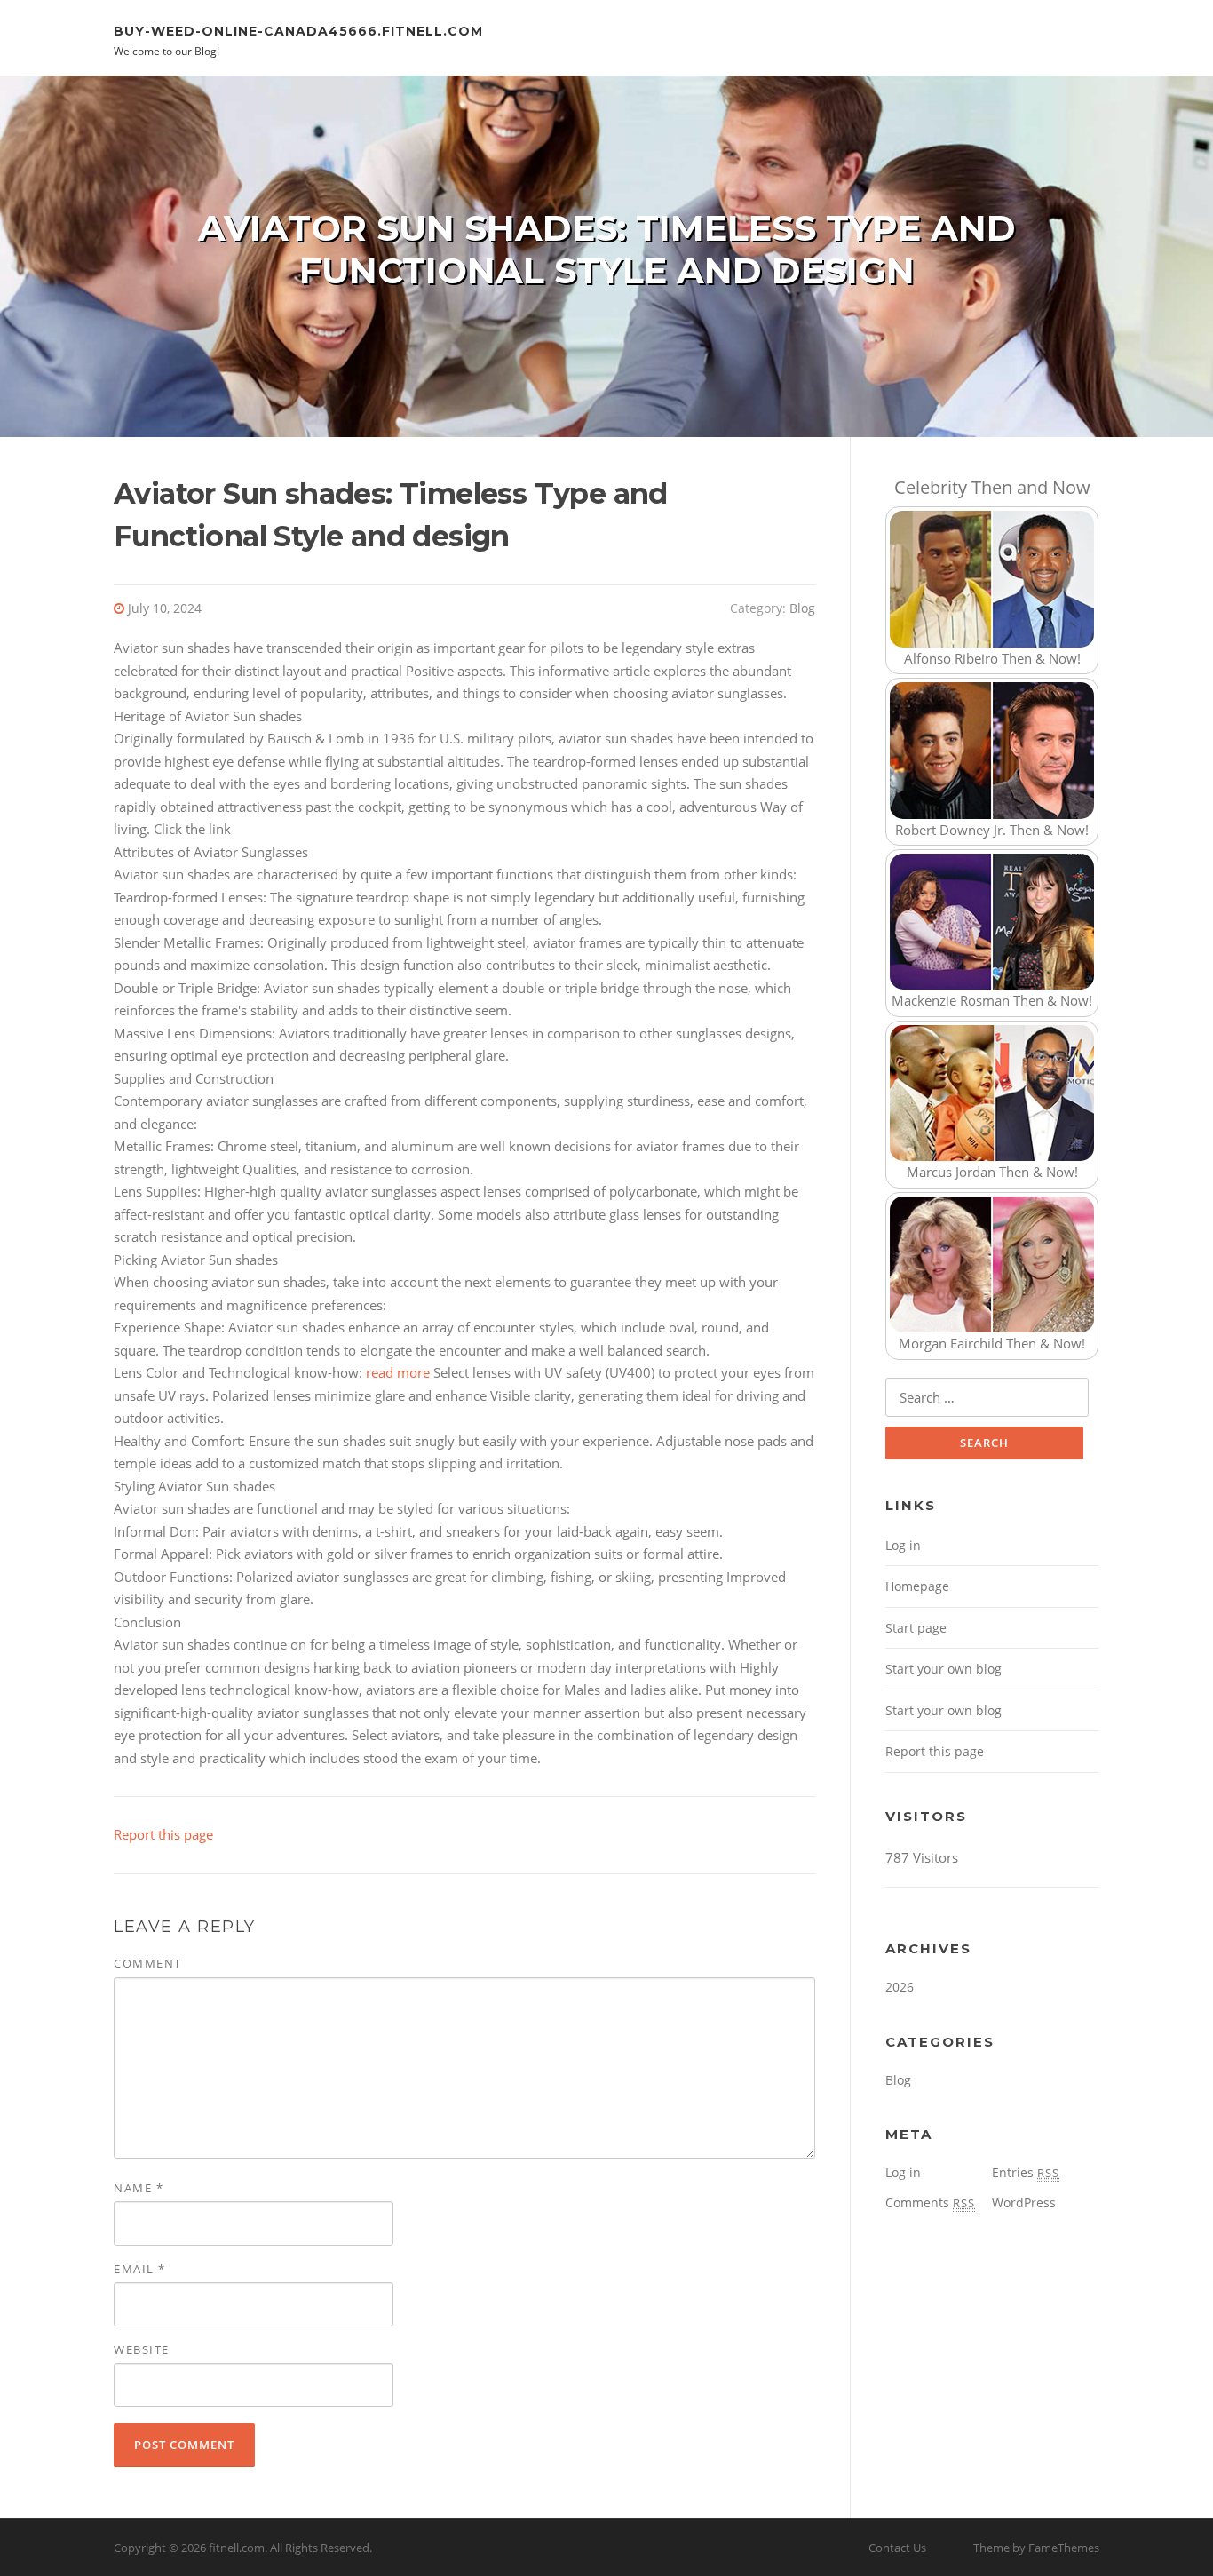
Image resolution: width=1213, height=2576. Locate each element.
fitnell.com (237, 2548)
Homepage (917, 1586)
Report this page (163, 1834)
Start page (916, 1628)
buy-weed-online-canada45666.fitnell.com (298, 30)
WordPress (1024, 2202)
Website (142, 2349)
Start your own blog (943, 1669)
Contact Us (897, 2548)
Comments (930, 2202)
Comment (148, 1963)
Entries (1026, 2172)
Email (140, 2269)
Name (139, 2188)
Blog (802, 608)
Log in (903, 1545)
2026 (900, 1987)
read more (398, 1372)
